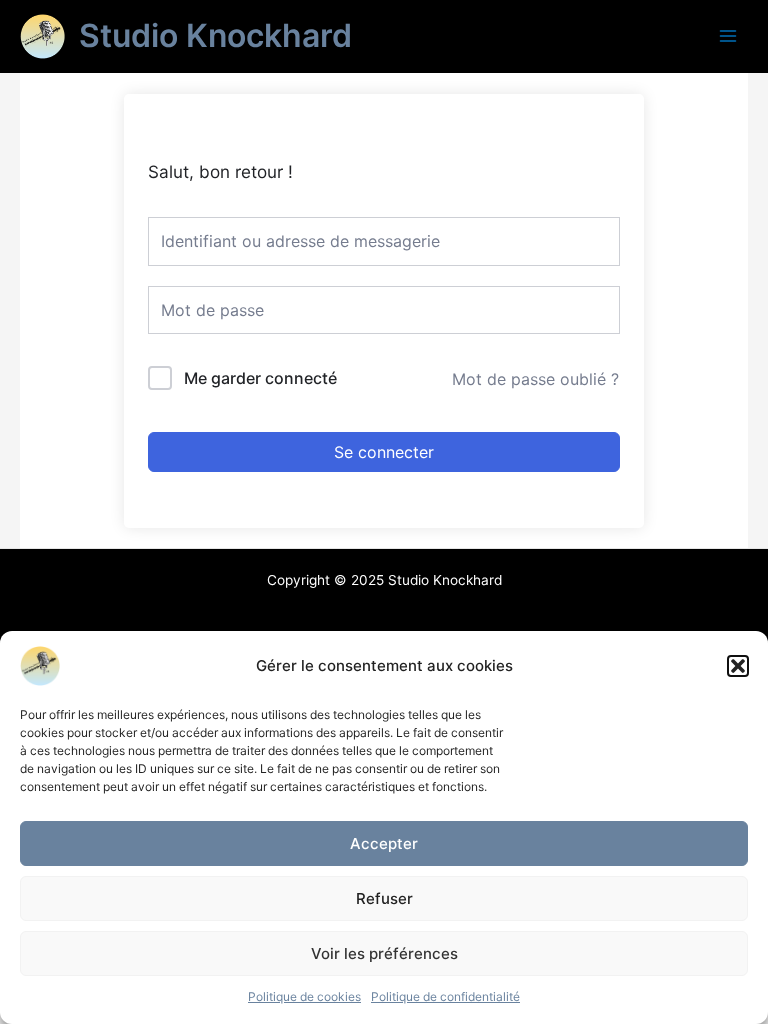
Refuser (384, 898)
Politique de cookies (304, 996)
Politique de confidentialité (445, 996)
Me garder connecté (260, 378)
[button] (738, 666)
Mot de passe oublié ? (535, 379)
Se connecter (384, 452)
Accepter (384, 843)
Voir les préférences (384, 953)
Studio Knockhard (215, 35)
